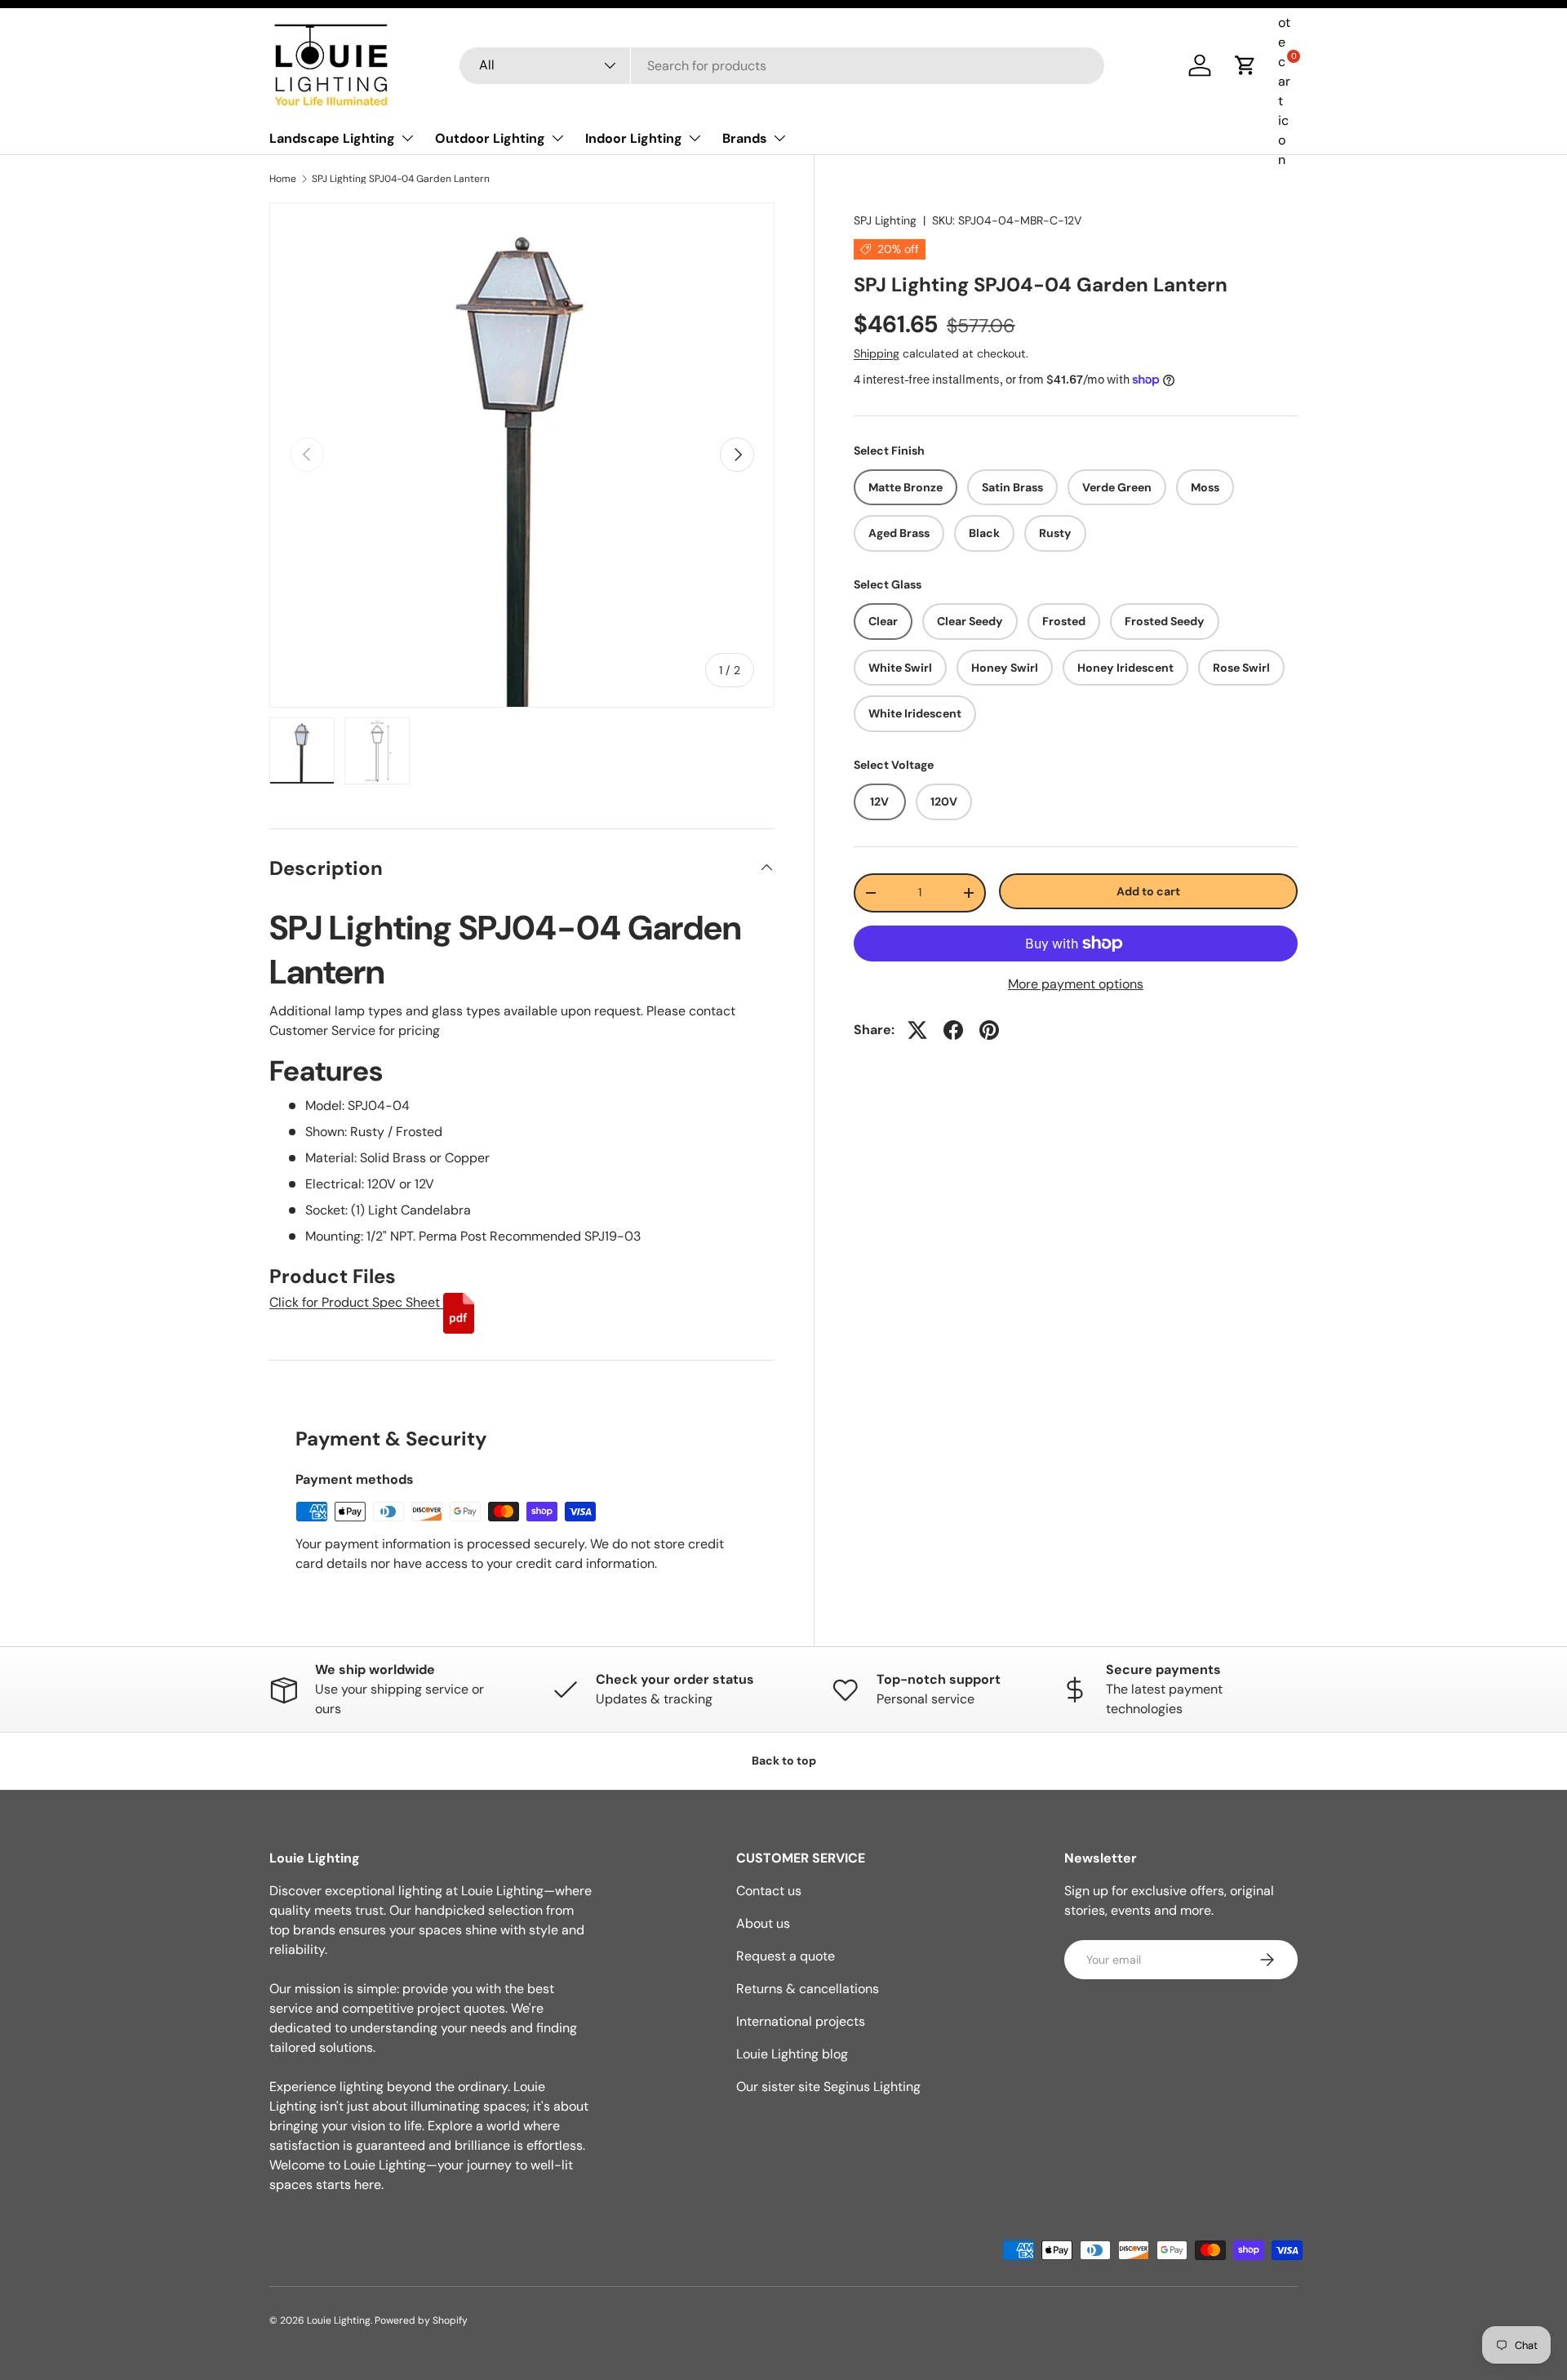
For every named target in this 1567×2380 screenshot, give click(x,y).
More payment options (1076, 984)
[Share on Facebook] (953, 1030)
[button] (1245, 65)
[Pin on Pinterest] (989, 1030)
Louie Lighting (339, 2320)
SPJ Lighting (885, 220)
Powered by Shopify (421, 2320)
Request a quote (786, 1956)
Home (283, 179)
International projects (801, 2021)
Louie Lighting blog (792, 2054)
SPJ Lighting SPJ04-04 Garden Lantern (401, 179)
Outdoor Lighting (490, 138)
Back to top (784, 1761)
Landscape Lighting (332, 138)
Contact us (769, 1891)
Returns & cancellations (808, 1989)
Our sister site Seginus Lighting (828, 2087)
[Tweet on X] (917, 1030)
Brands (745, 138)
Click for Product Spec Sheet (356, 1302)
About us (763, 1923)
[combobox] (782, 66)
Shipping (877, 353)
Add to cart (1148, 891)
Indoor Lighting (634, 138)
